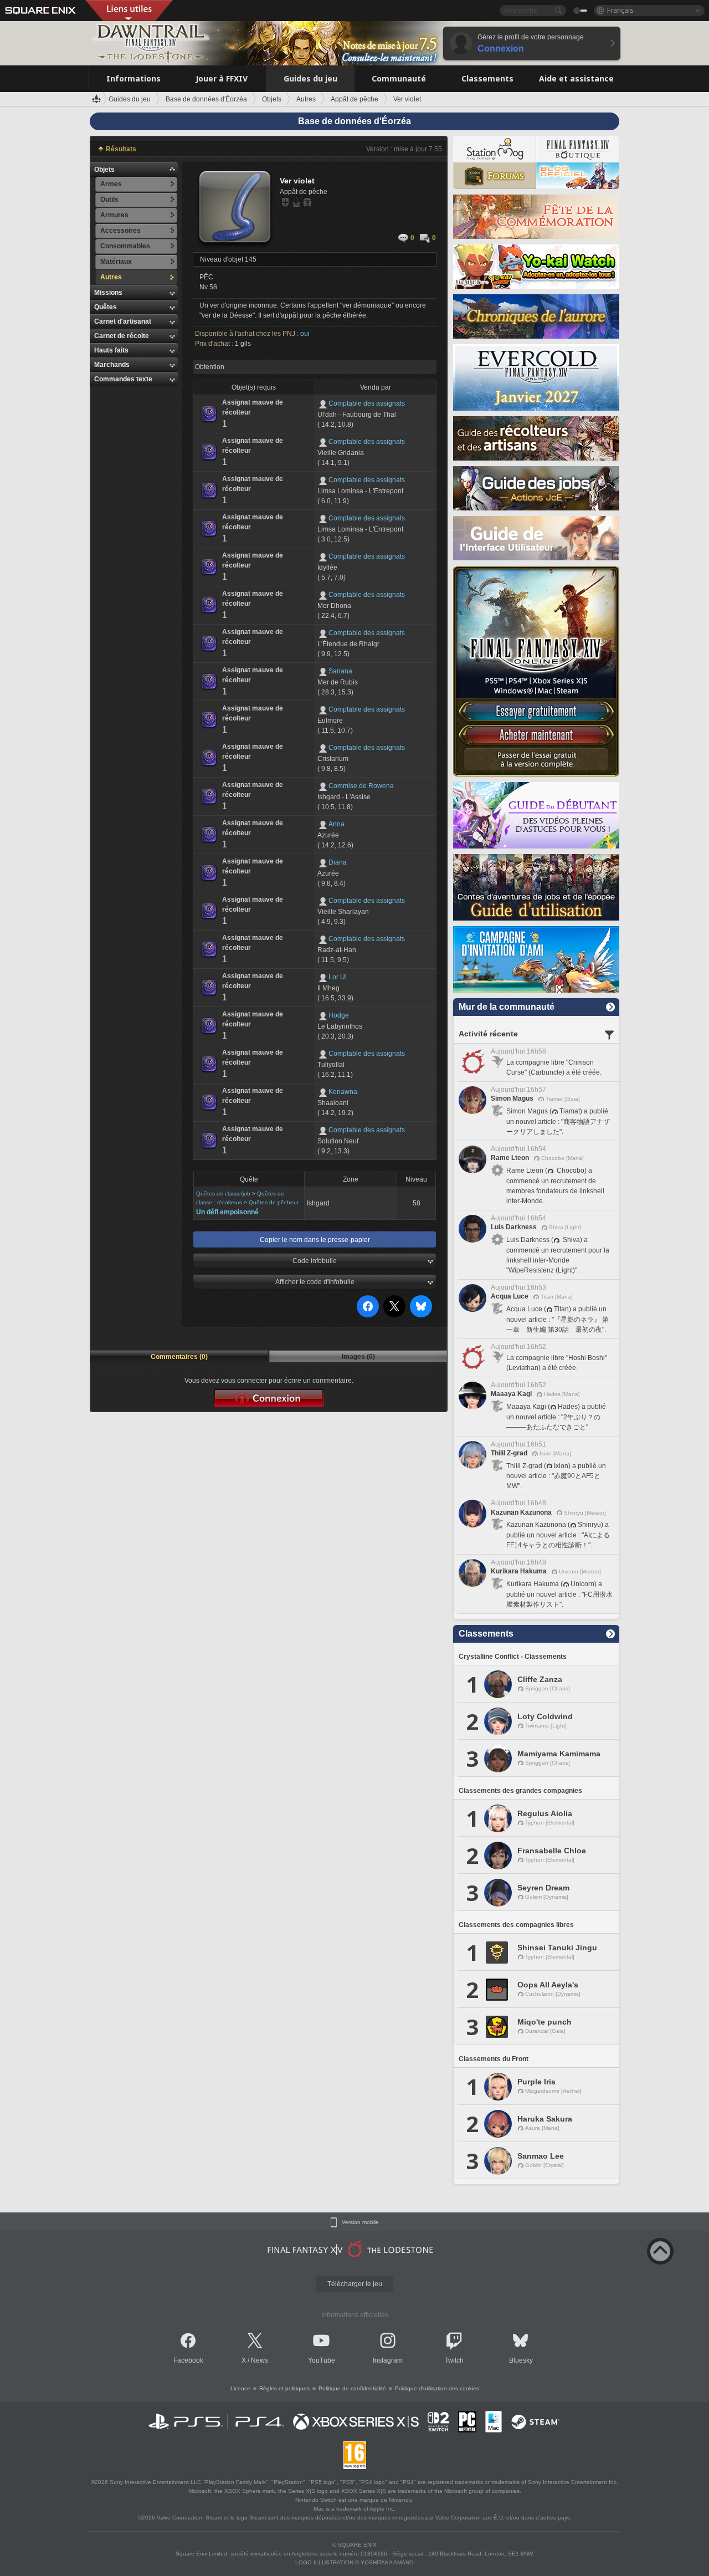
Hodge (339, 1015)
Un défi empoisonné (227, 1212)
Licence (240, 2388)
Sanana (340, 671)
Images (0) (358, 1357)
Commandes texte (123, 379)
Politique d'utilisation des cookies (437, 2388)
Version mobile (360, 2222)
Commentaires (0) (179, 1357)
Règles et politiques (284, 2388)
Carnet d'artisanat (123, 321)
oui (305, 334)
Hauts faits (111, 350)
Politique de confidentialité (352, 2388)
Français (620, 10)
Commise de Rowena (361, 786)
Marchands (112, 365)
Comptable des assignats (367, 403)
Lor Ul (338, 977)
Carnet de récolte (122, 336)
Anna (336, 824)
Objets (104, 170)
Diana (338, 862)
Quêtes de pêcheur (274, 1202)
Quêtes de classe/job (223, 1194)
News (260, 2360)
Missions (108, 293)
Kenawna (343, 1092)
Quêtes (106, 307)
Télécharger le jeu (355, 2284)
